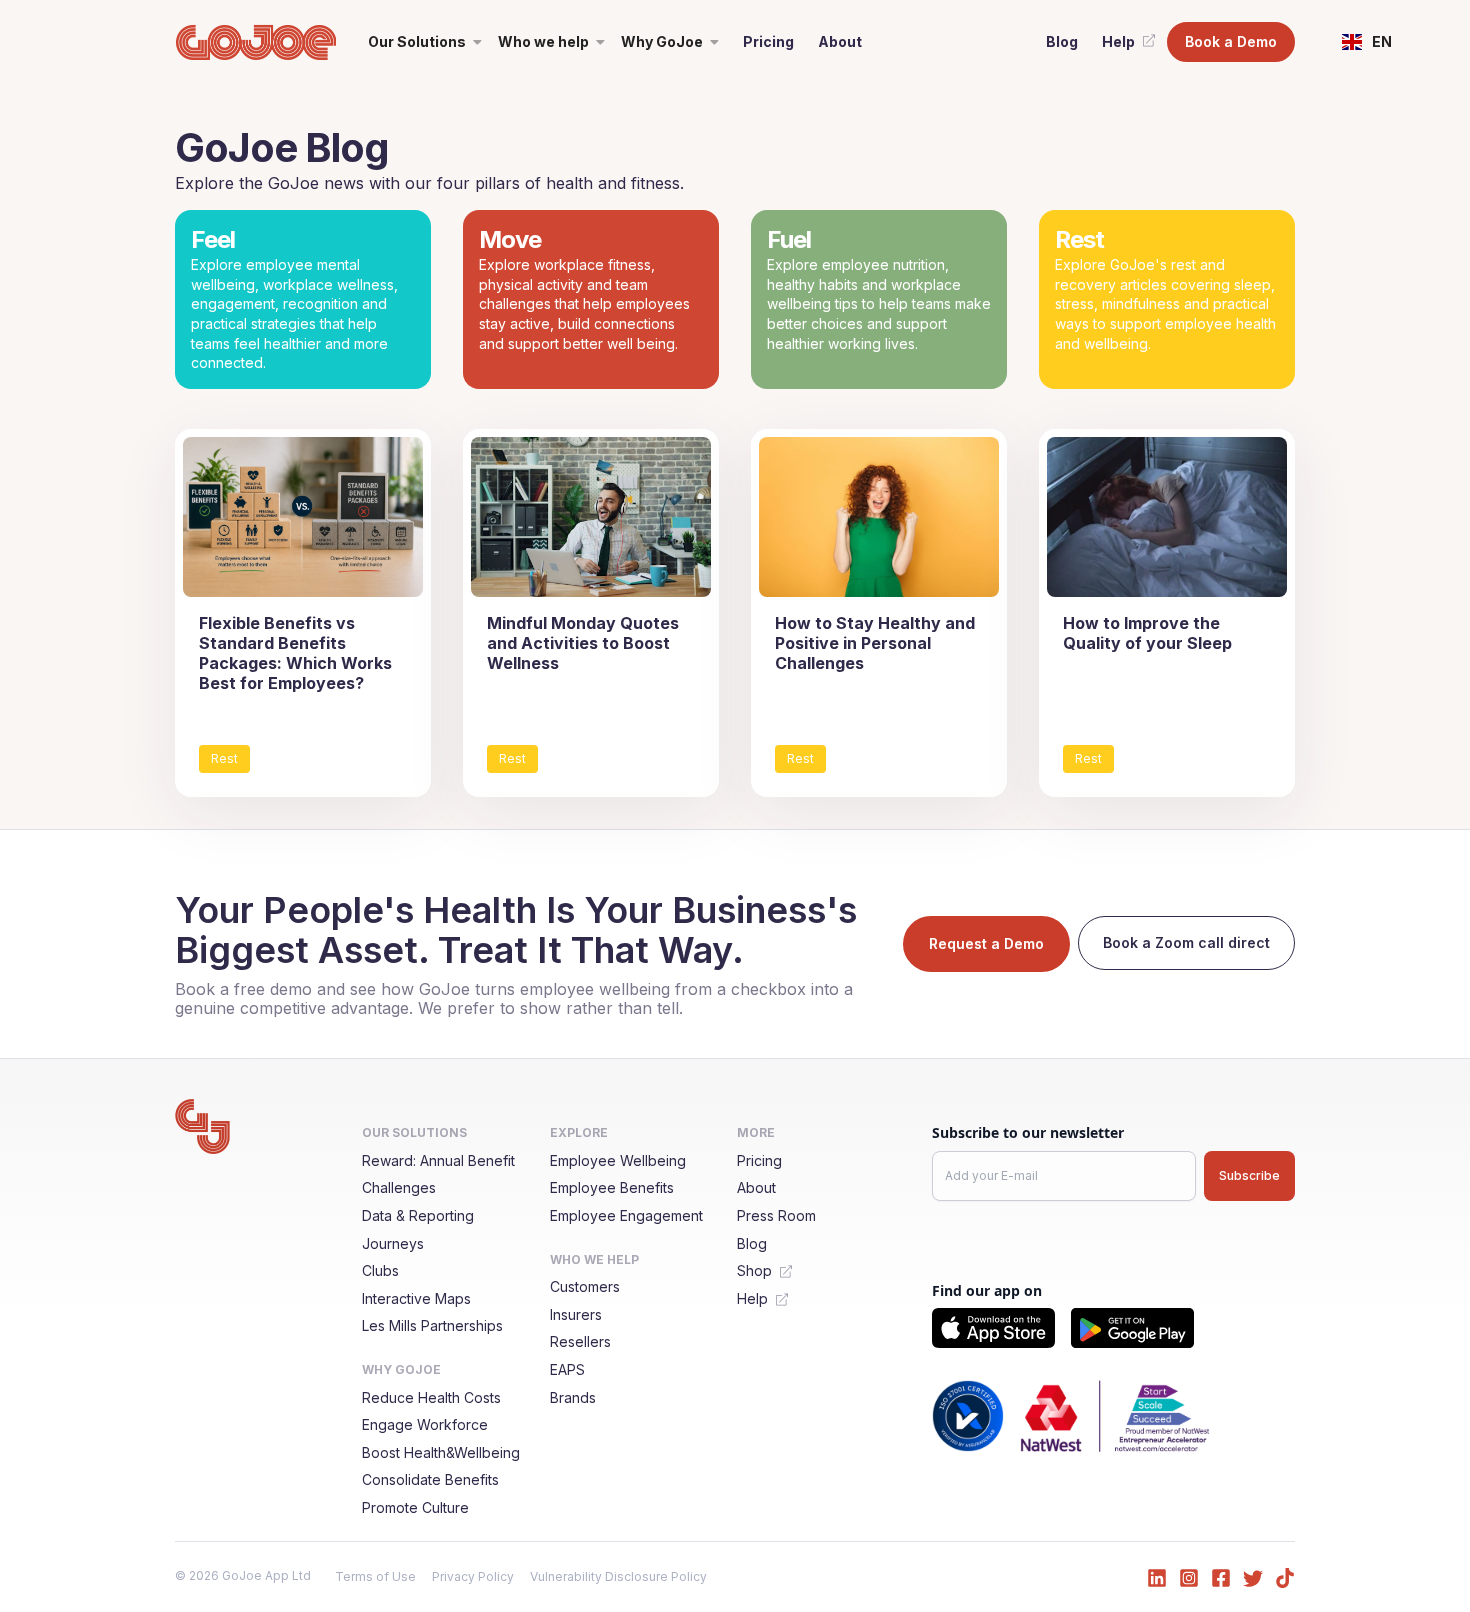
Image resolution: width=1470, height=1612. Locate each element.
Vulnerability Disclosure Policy (618, 1576)
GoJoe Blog (282, 147)
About (840, 41)
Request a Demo (986, 943)
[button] (425, 42)
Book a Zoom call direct (1186, 942)
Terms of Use (375, 1576)
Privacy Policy (473, 1576)
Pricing (768, 41)
